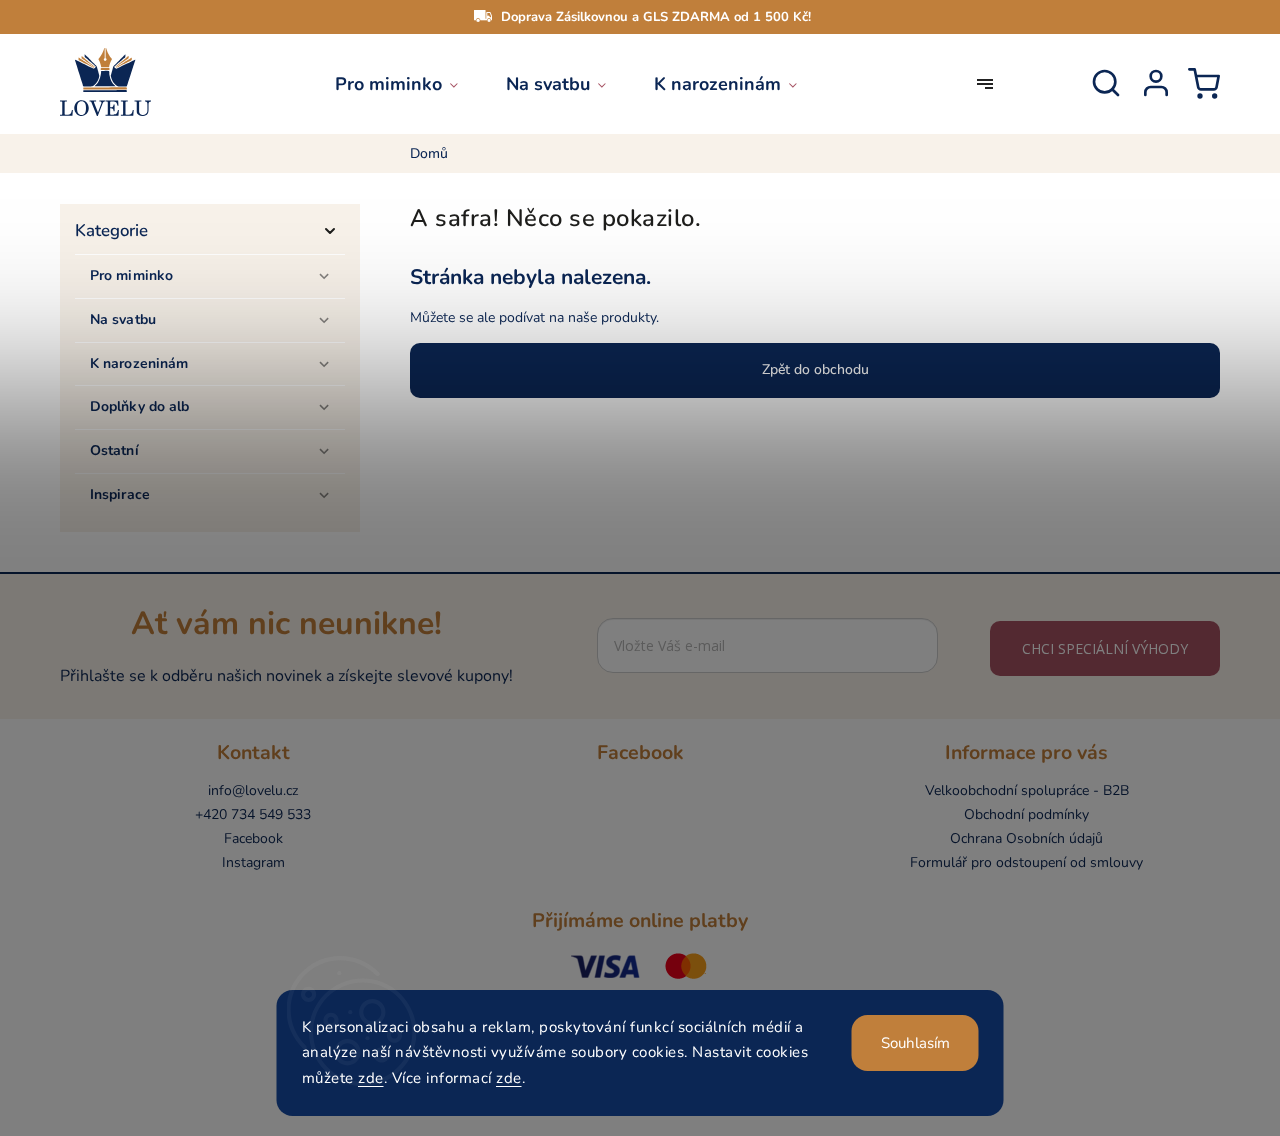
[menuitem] (408, 84)
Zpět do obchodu (815, 369)
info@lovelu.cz (253, 790)
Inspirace (120, 494)
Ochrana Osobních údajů (1026, 838)
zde (371, 1078)
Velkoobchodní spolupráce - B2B (1027, 790)
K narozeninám (139, 363)
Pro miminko (131, 275)
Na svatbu (123, 319)
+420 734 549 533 (253, 814)
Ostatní (114, 450)
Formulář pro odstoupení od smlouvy (1026, 862)
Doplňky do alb (139, 406)
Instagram (253, 862)
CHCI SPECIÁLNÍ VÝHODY (1105, 648)
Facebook (253, 838)
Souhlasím (915, 1043)
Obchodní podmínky (1026, 814)
